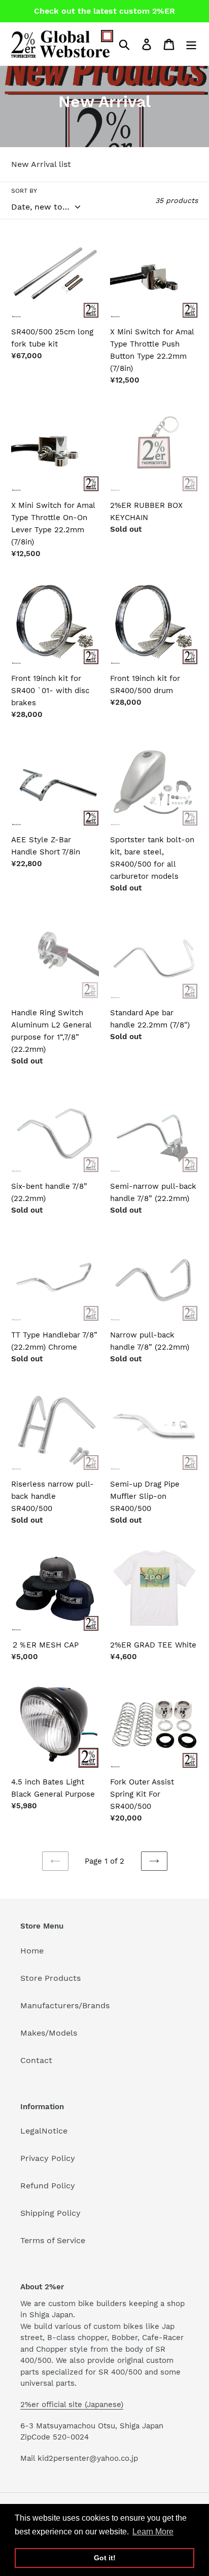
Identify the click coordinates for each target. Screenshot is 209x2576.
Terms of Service (53, 2240)
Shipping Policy (50, 2213)
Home (32, 1951)
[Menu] (191, 44)
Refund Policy (48, 2186)
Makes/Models (49, 2033)
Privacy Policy (48, 2158)
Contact (36, 2060)
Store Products (50, 1978)
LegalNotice (44, 2131)
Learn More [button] (153, 2532)
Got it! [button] (105, 2558)
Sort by (24, 191)
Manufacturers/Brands (65, 2005)
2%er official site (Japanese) (72, 2405)
